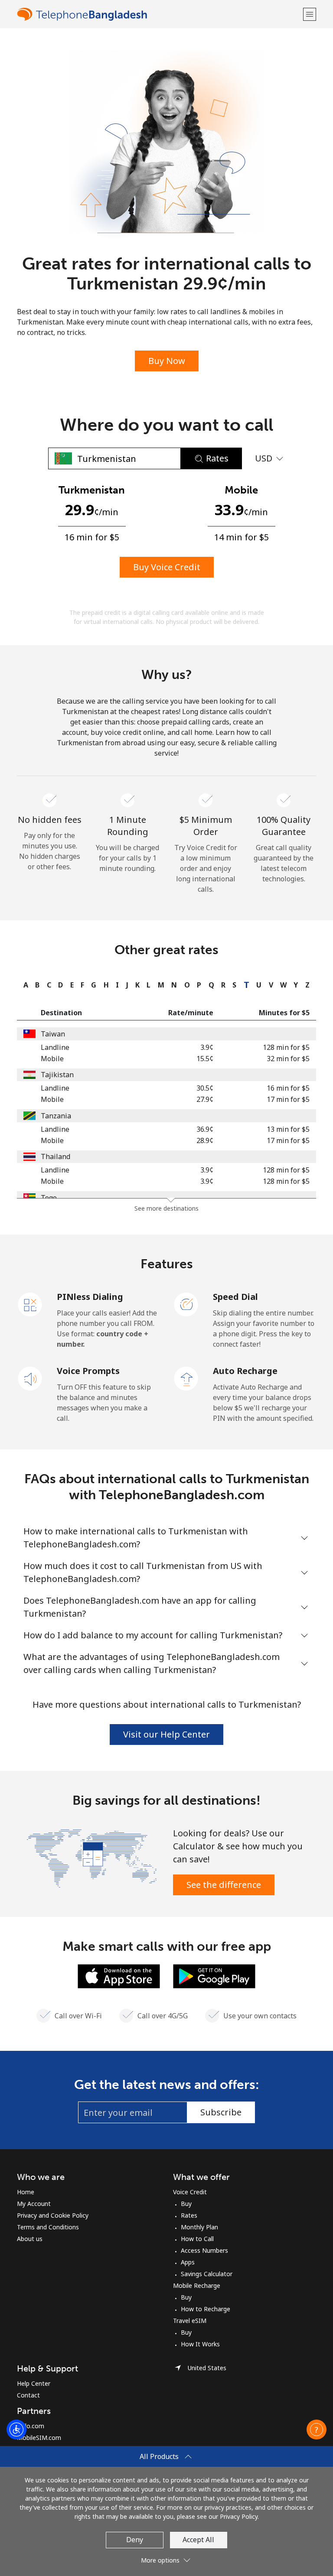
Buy (186, 2204)
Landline (55, 1047)
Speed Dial (235, 1297)
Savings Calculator (207, 2274)
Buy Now (167, 361)
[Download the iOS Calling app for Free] (119, 1975)
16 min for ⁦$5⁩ (288, 1088)
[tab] (24, 985)
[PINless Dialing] (30, 1304)
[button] (310, 14)
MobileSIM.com (39, 2438)
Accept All (198, 2540)
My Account (34, 2204)
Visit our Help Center (166, 1734)
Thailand (55, 1156)
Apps (188, 2262)
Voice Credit (190, 2192)
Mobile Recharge (197, 2285)
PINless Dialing (90, 1297)
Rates (189, 2215)
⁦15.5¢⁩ (205, 1059)
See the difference (224, 1885)
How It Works (200, 2344)
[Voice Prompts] (30, 1378)
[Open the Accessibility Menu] (16, 2430)
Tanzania (56, 1116)
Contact (28, 2395)
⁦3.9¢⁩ (207, 1047)
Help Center (34, 2383)
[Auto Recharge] (186, 1378)
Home (26, 2192)
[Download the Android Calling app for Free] (214, 1975)
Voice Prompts (88, 1371)
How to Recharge (206, 2309)
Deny (135, 2540)
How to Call (197, 2239)
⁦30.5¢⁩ (205, 1088)
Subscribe (221, 2112)
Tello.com (31, 2426)
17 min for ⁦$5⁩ (288, 1099)
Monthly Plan (199, 2227)
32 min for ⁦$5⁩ (288, 1059)
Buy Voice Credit (167, 567)
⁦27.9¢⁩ (205, 1099)
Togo (49, 1198)
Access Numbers (204, 2250)
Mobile (52, 1059)
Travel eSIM (190, 2321)
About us (30, 2239)
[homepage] (159, 14)
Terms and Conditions (48, 2227)
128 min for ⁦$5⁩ (286, 1047)
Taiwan (53, 1034)
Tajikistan (57, 1075)
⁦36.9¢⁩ (205, 1129)
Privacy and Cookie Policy (53, 2215)
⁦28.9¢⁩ (205, 1140)
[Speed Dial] (186, 1304)
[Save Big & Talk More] (92, 1858)
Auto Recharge (245, 1371)
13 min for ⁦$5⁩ (288, 1129)
